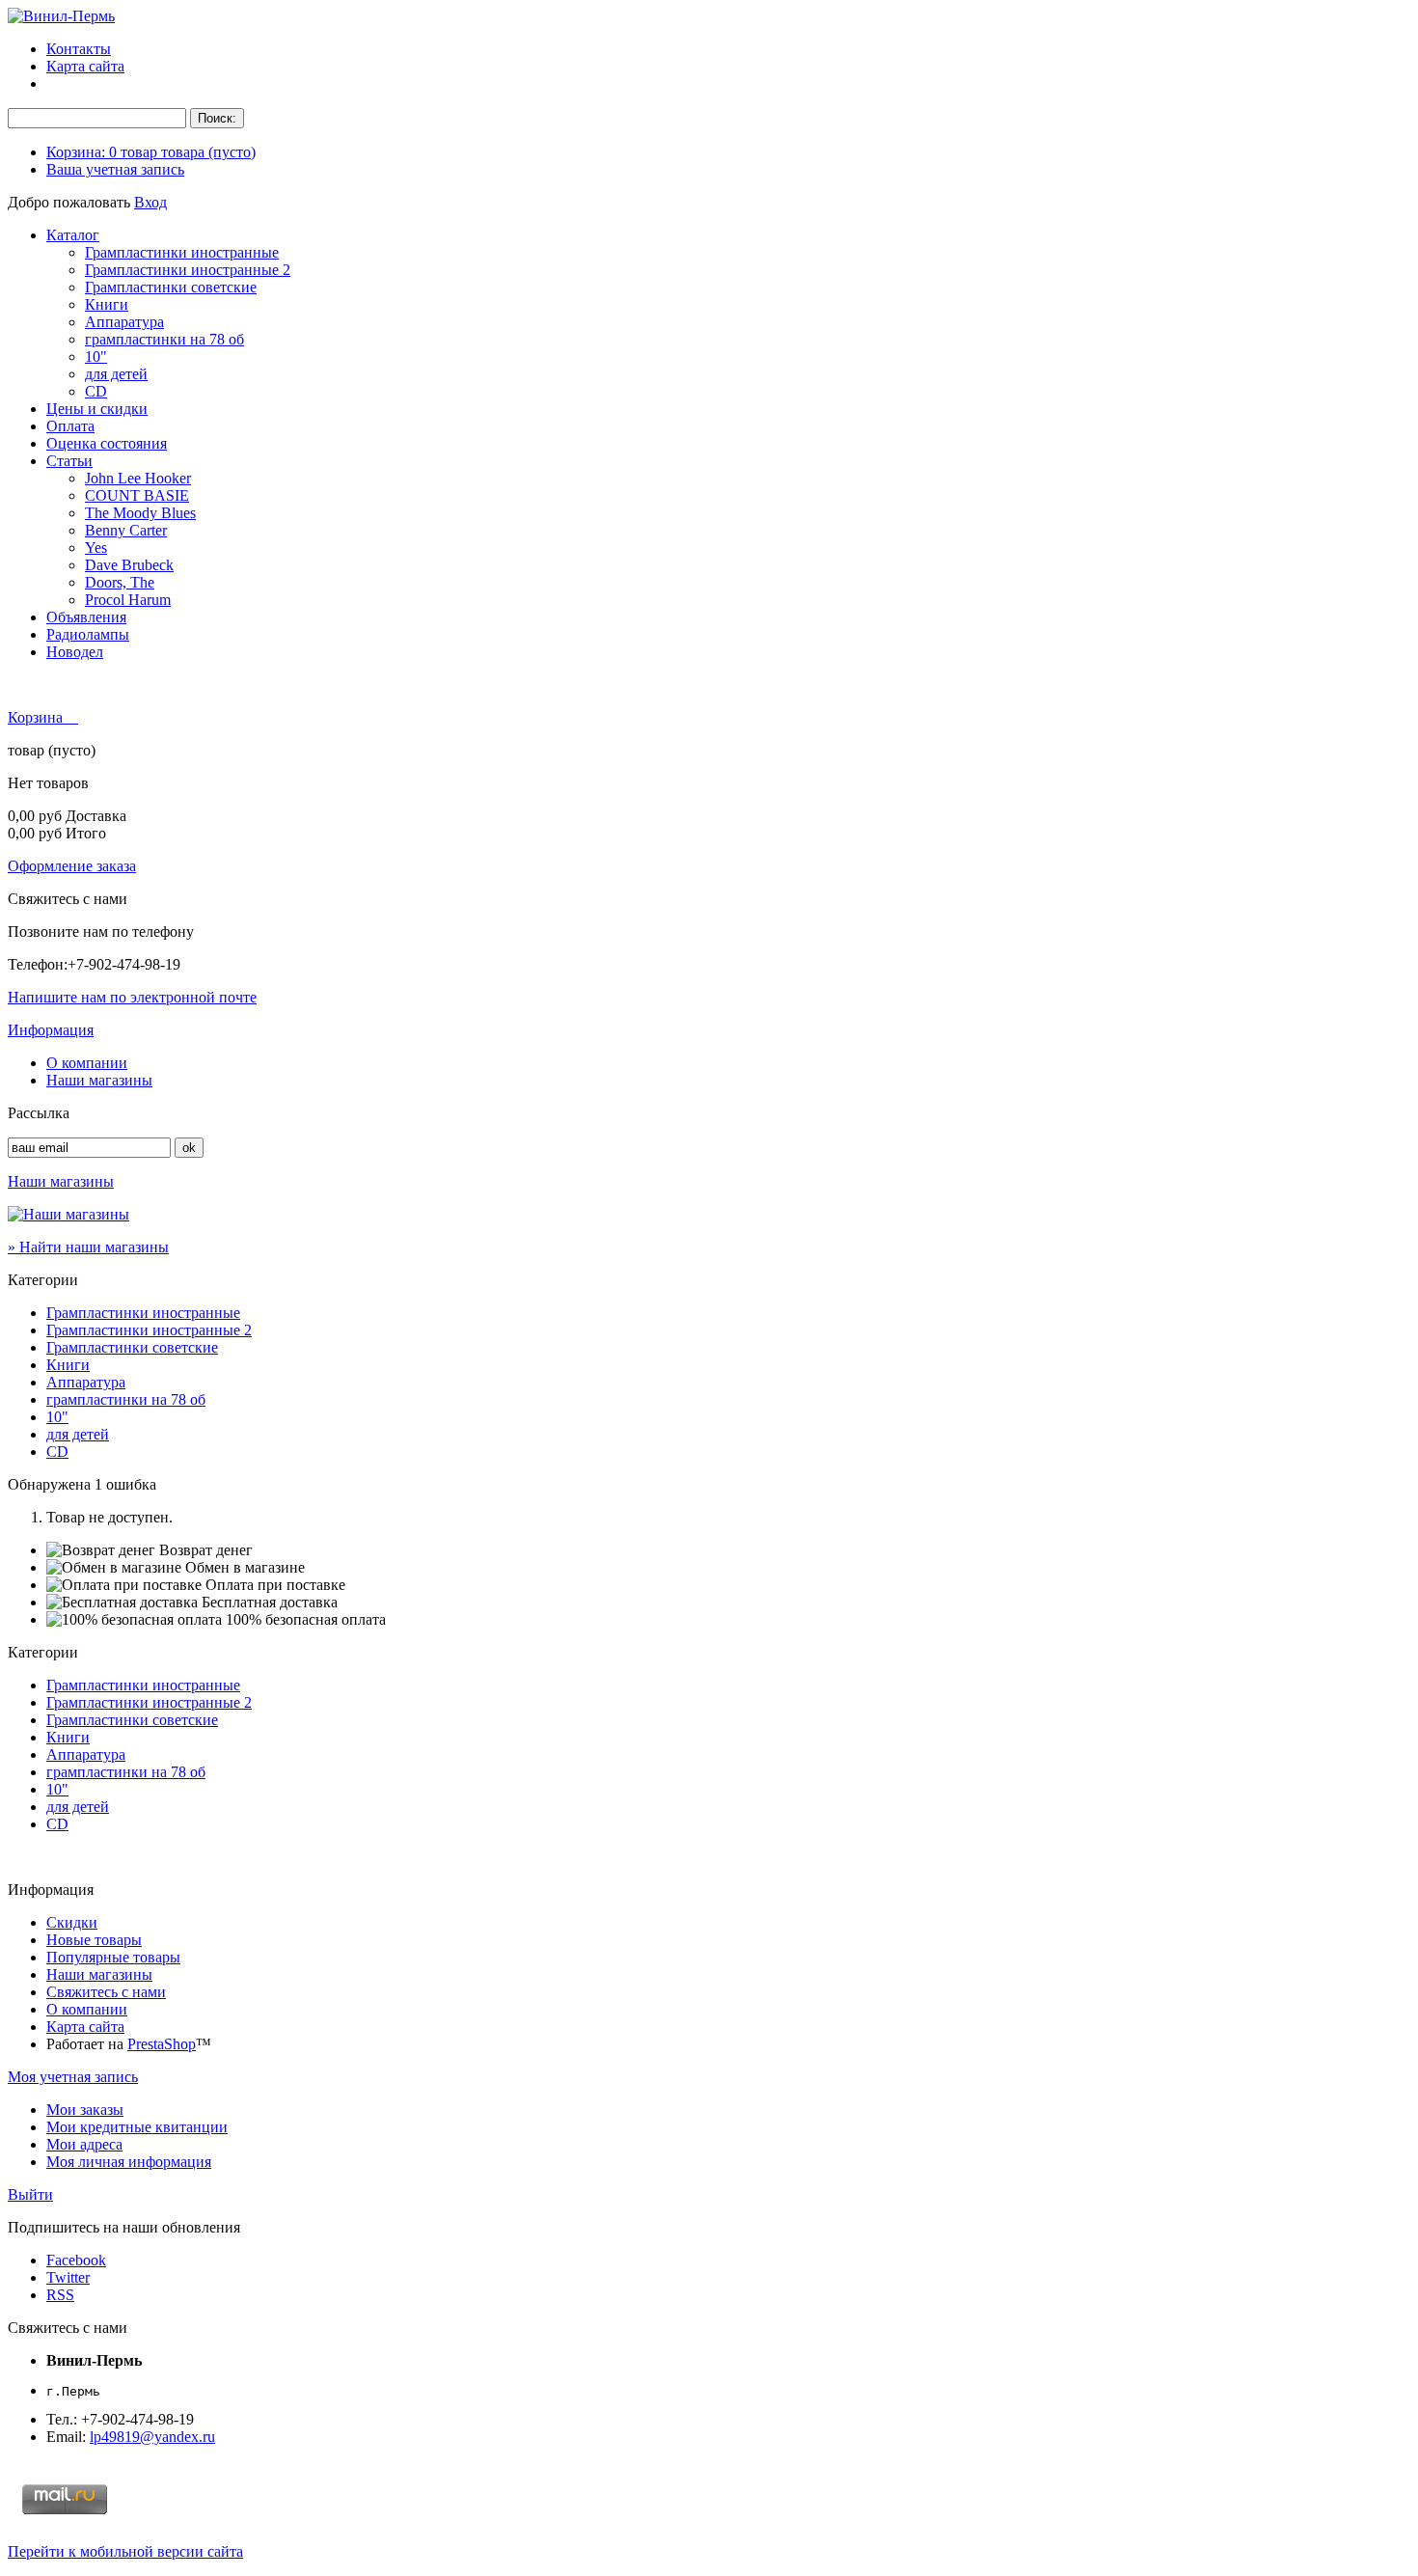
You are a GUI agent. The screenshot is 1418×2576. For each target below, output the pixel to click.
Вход (150, 202)
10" (96, 356)
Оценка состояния (107, 443)
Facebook (76, 2260)
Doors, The (120, 582)
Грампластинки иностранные (182, 252)
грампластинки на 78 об (164, 339)
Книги (107, 304)
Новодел (75, 652)
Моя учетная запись (73, 2077)
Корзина (37, 717)
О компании (87, 1063)
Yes (96, 548)
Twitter (68, 2277)
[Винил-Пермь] (61, 16)
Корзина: (151, 152)
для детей (116, 374)
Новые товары (94, 1940)
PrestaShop (162, 2044)
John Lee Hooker (138, 478)
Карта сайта (85, 66)
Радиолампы (88, 634)
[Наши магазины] (68, 1214)
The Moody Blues (140, 513)
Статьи (69, 461)
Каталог (73, 235)
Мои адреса (84, 2144)
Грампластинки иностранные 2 (188, 270)
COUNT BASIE (137, 495)
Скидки (72, 1922)
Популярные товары (113, 1957)
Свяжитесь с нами (106, 1992)
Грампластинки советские (171, 287)
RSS (60, 2295)
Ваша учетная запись (115, 169)
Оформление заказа (72, 866)
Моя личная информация (129, 2162)
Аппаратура (124, 322)
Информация (51, 1030)
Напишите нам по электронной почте (132, 997)
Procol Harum (128, 600)
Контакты (79, 49)
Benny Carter (126, 530)
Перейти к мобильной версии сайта (125, 2551)
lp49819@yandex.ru (152, 2437)
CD (96, 391)
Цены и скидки (97, 409)
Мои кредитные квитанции (137, 2127)
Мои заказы (85, 2110)
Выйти (30, 2194)
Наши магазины (99, 1080)
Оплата (70, 426)
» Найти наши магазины (88, 1247)
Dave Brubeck (129, 565)
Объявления (86, 617)
